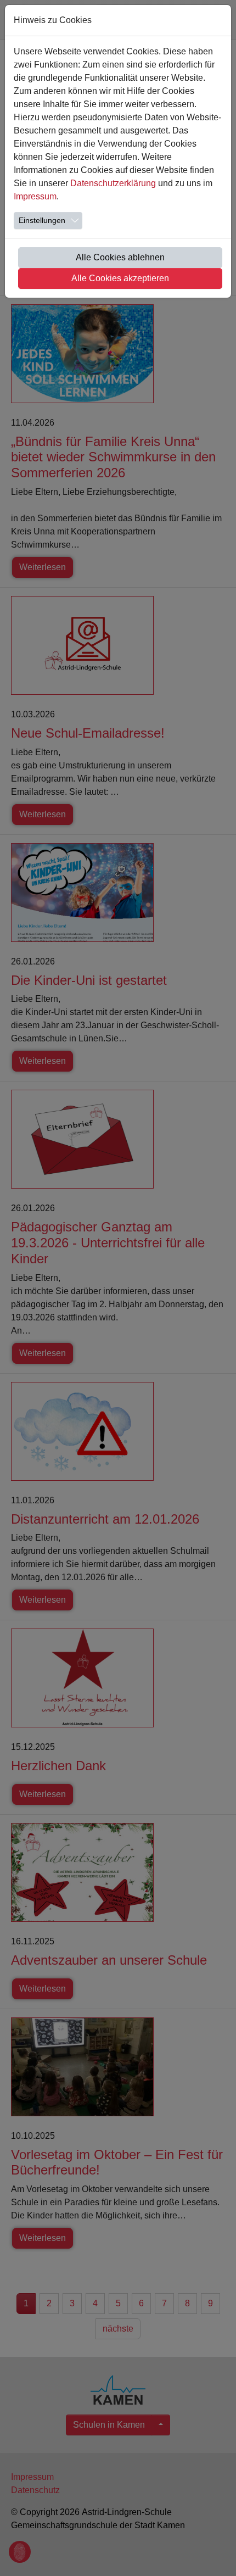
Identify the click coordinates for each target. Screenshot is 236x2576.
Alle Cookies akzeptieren (120, 278)
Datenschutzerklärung (113, 183)
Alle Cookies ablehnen (120, 257)
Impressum (35, 196)
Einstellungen (42, 220)
